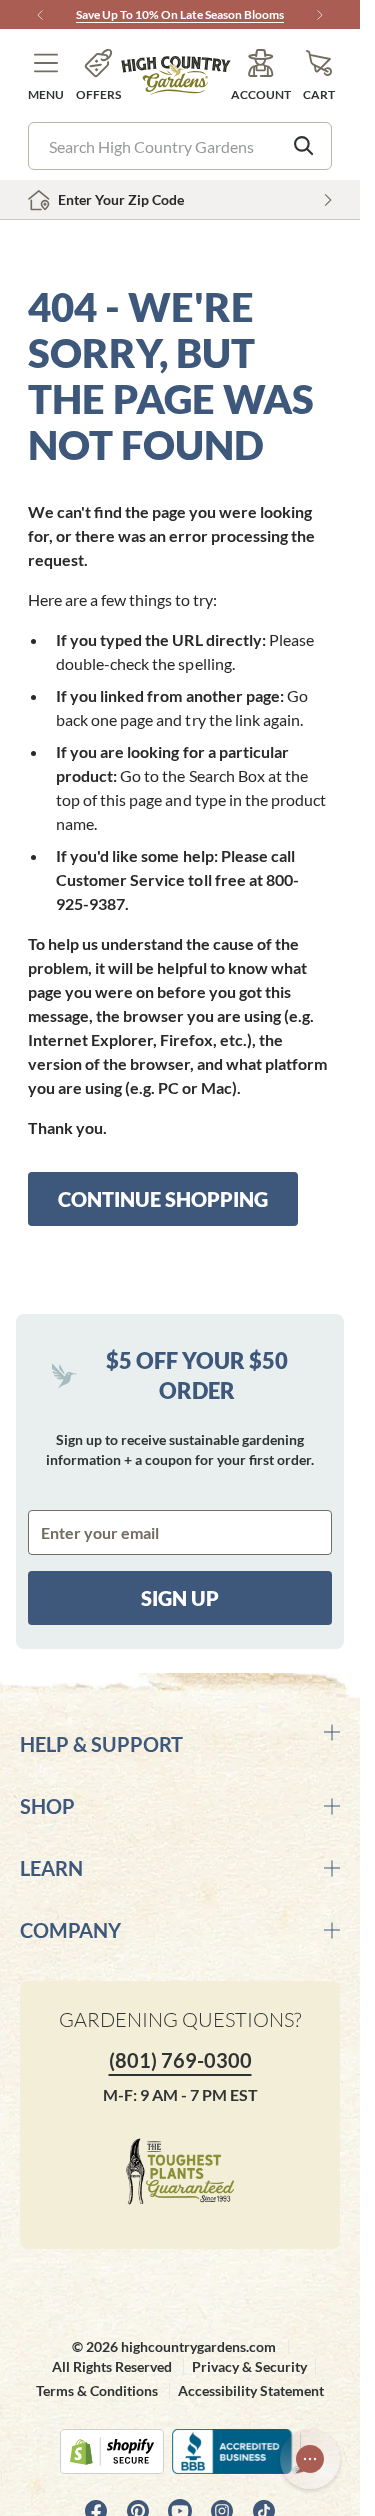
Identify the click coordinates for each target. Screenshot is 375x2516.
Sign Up (180, 1598)
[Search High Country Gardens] (304, 146)
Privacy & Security (249, 2366)
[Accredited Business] (236, 2451)
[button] (46, 75)
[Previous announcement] (40, 15)
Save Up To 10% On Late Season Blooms (180, 14)
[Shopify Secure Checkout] (112, 2451)
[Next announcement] (320, 15)
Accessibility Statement (251, 2390)
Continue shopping (163, 1199)
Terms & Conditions (97, 2390)
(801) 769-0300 (180, 2060)
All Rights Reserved (112, 2366)
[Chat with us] (310, 2459)
